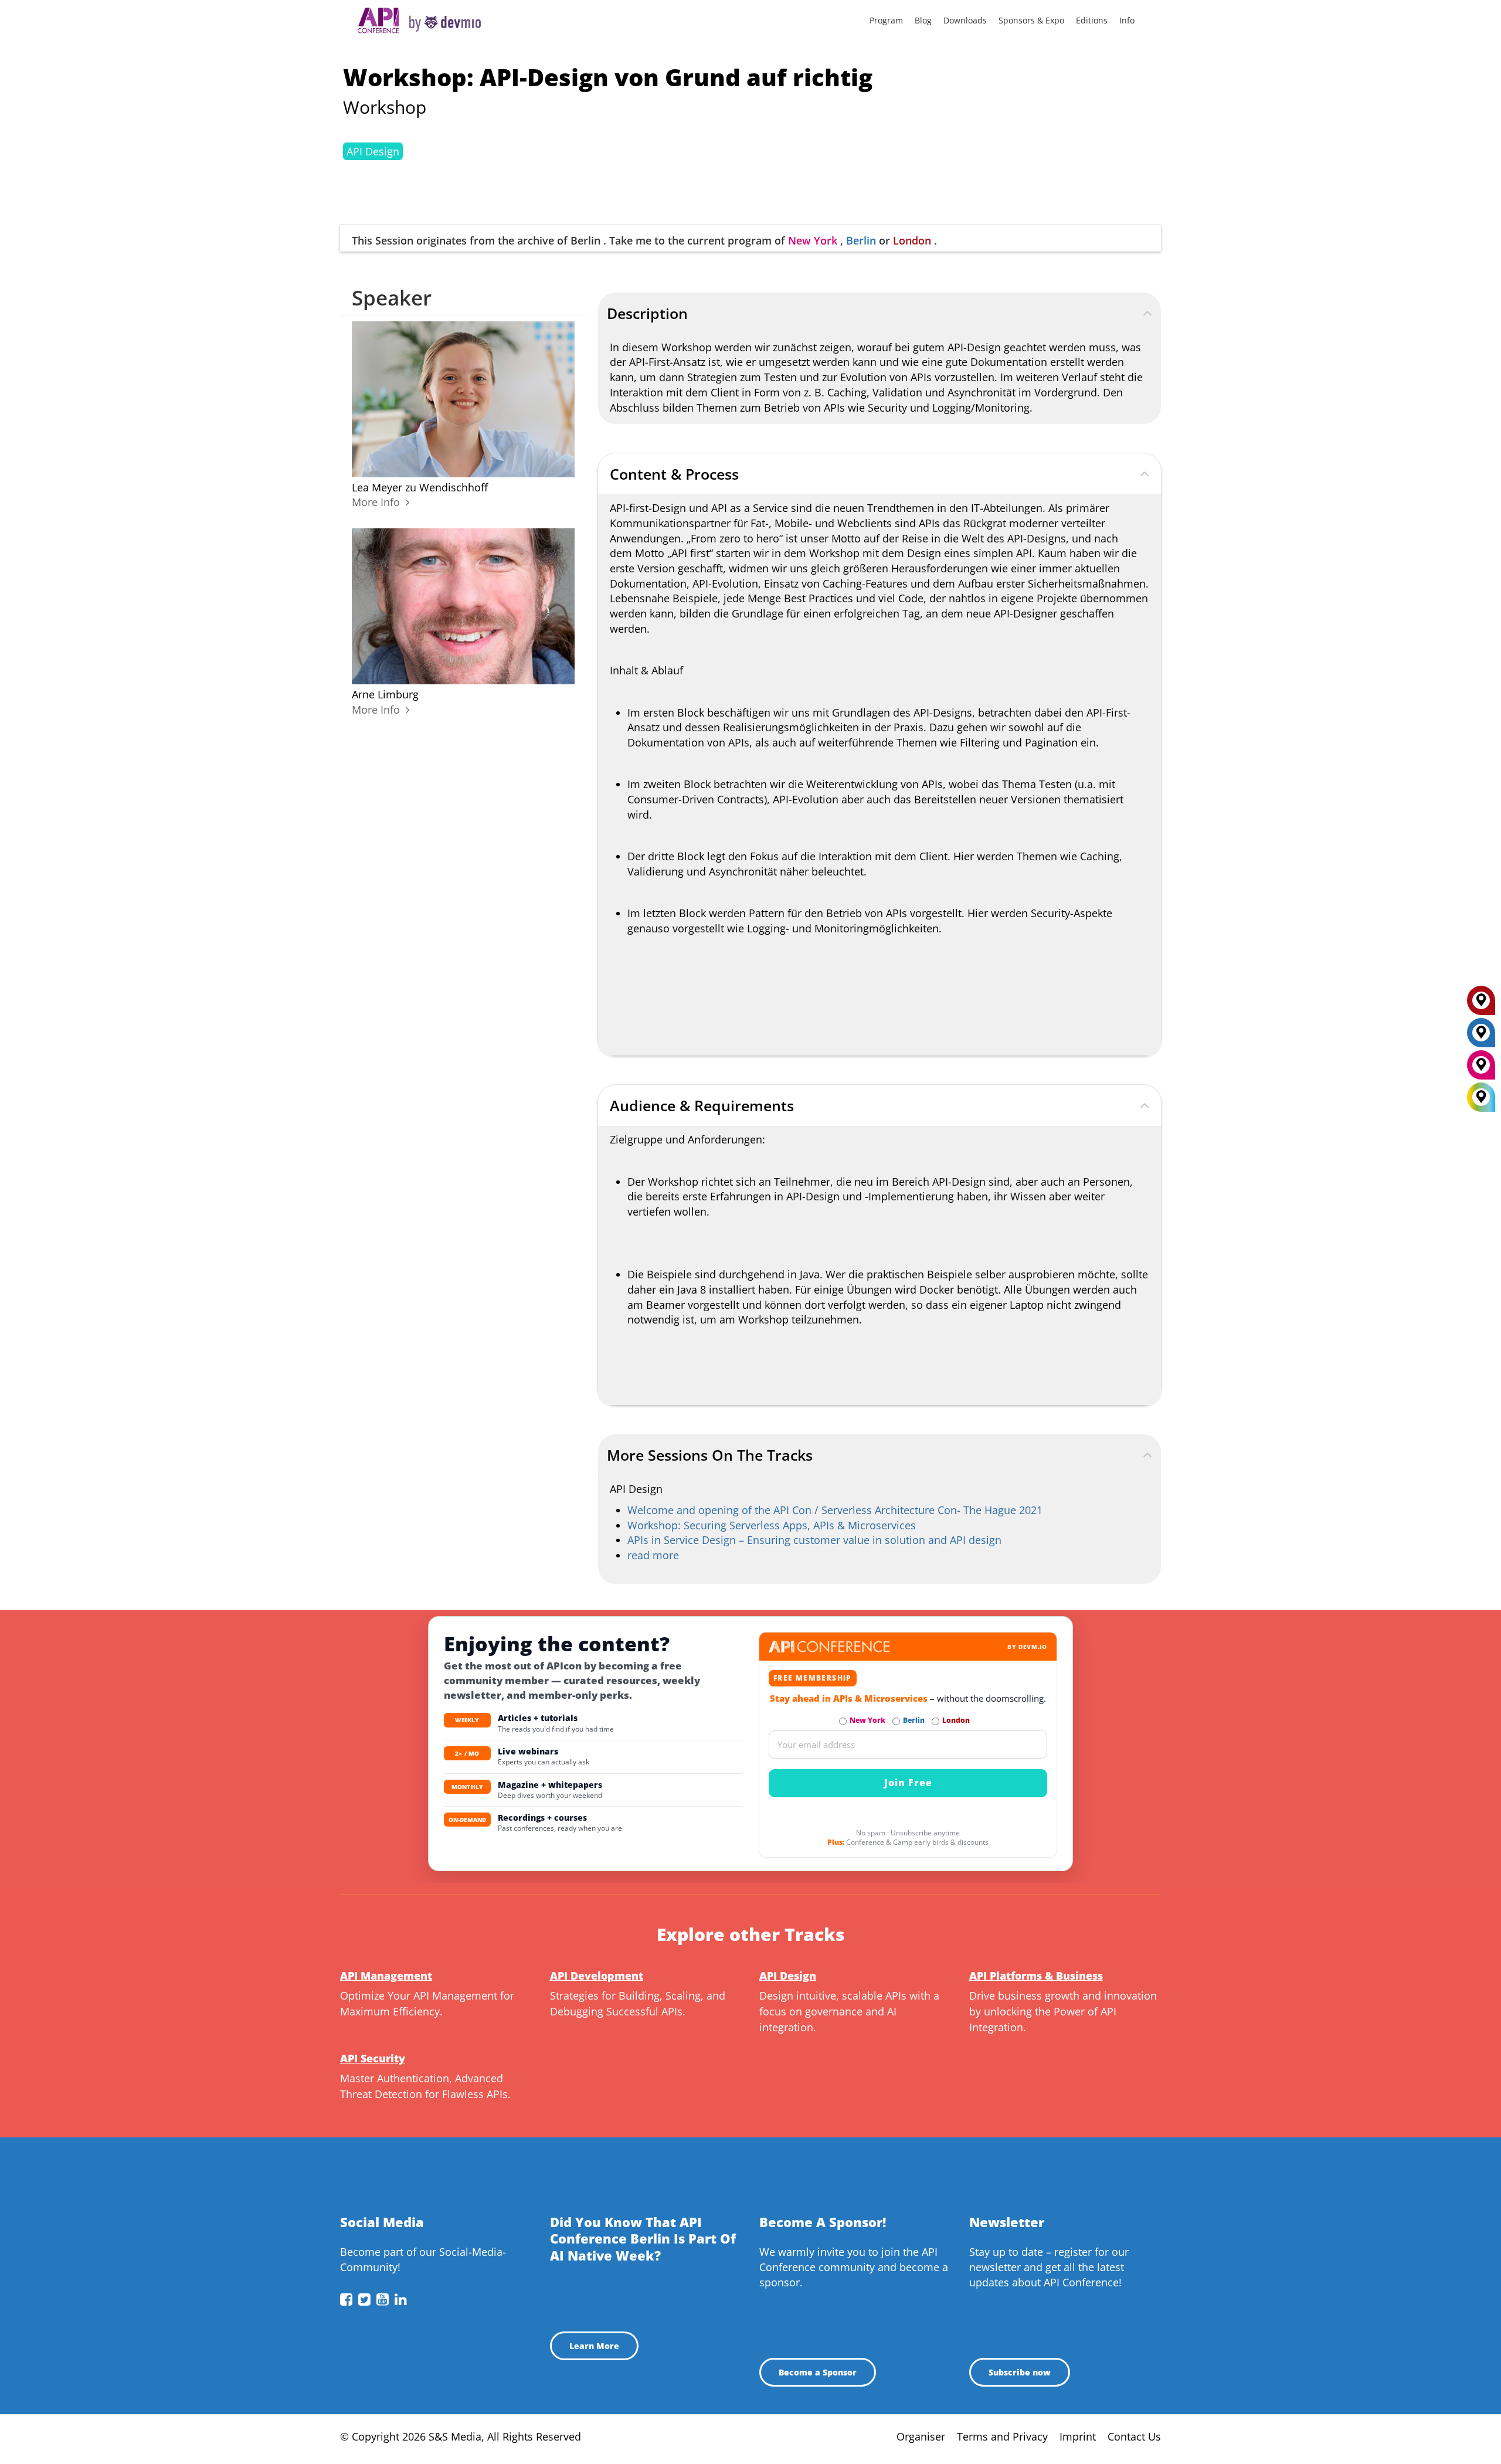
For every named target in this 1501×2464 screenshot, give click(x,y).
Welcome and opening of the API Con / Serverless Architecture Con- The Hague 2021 (835, 1510)
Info (1127, 20)
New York (813, 240)
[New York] (1481, 1069)
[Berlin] (1481, 1037)
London (912, 240)
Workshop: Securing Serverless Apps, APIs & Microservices (772, 1525)
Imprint (1078, 2436)
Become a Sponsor (818, 2372)
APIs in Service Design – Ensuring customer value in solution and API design (814, 1540)
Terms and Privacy (1002, 2436)
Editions (1092, 20)
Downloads (965, 20)
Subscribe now (1020, 2372)
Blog (923, 20)
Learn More (594, 2346)
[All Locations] (1481, 1097)
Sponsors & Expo (1031, 20)
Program (886, 20)
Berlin (861, 240)
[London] (1481, 1004)
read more (653, 1555)
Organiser (921, 2436)
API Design (373, 151)
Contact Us (1134, 2436)
